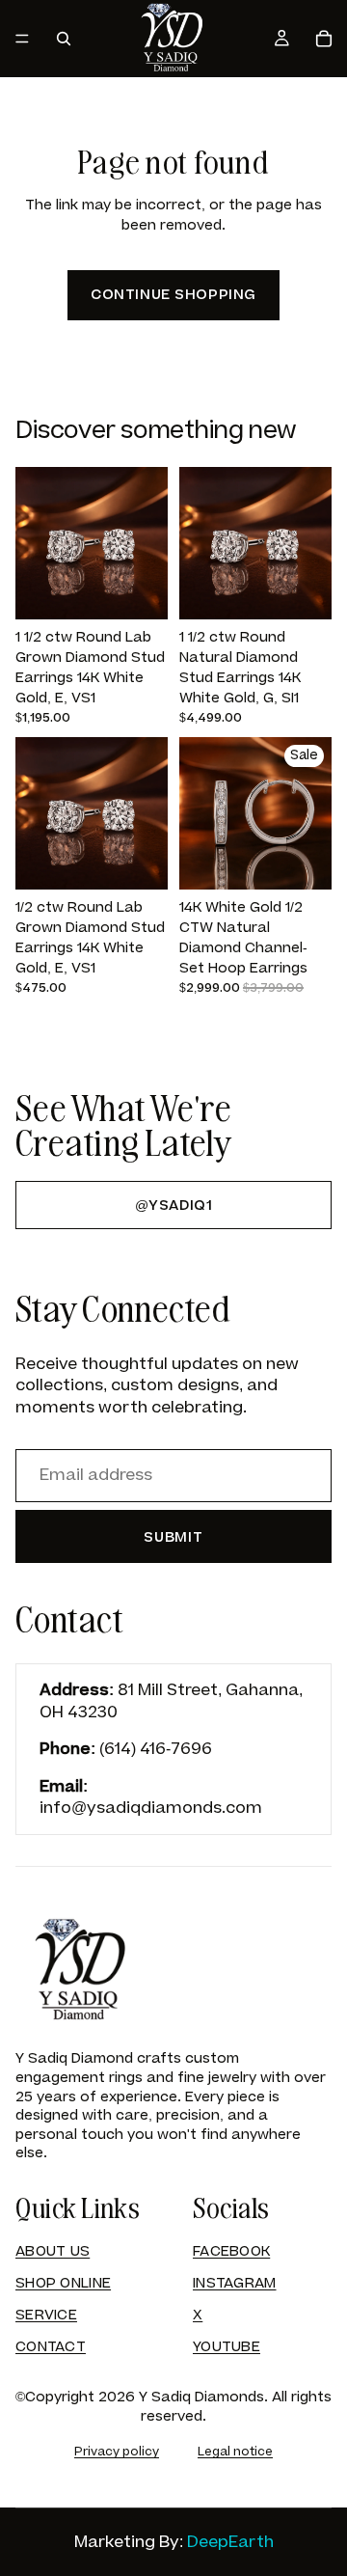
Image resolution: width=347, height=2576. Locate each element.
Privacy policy (117, 2452)
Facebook (231, 2251)
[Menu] (22, 39)
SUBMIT (173, 1537)
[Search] (64, 39)
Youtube (227, 2347)
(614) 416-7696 (156, 1749)
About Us (53, 2251)
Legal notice (235, 2452)
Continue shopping (173, 295)
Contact (51, 2347)
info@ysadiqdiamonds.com (151, 1808)
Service (46, 2315)
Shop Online (63, 2283)
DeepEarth (230, 2542)
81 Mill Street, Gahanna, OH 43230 (171, 1701)
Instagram (235, 2283)
